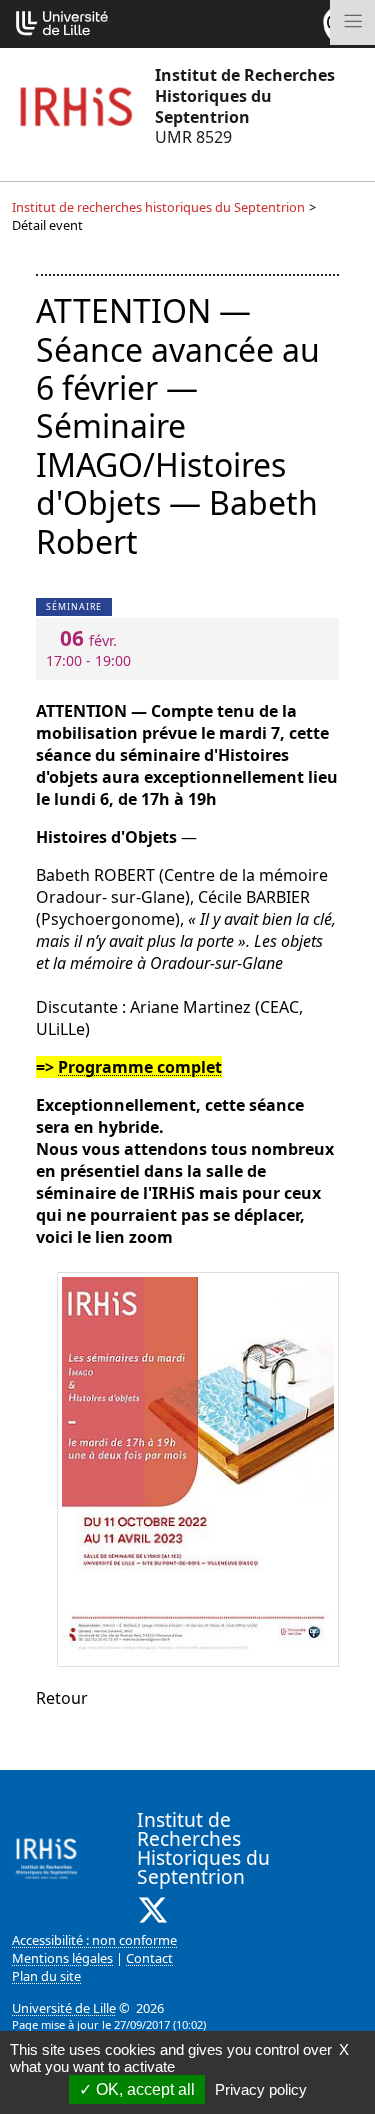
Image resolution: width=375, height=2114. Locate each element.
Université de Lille (64, 2008)
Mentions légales (62, 1958)
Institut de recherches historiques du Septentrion (158, 207)
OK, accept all (143, 2089)
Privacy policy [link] (261, 2089)
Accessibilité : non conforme (94, 1940)
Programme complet (140, 1067)
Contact (149, 1958)
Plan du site (46, 1976)
